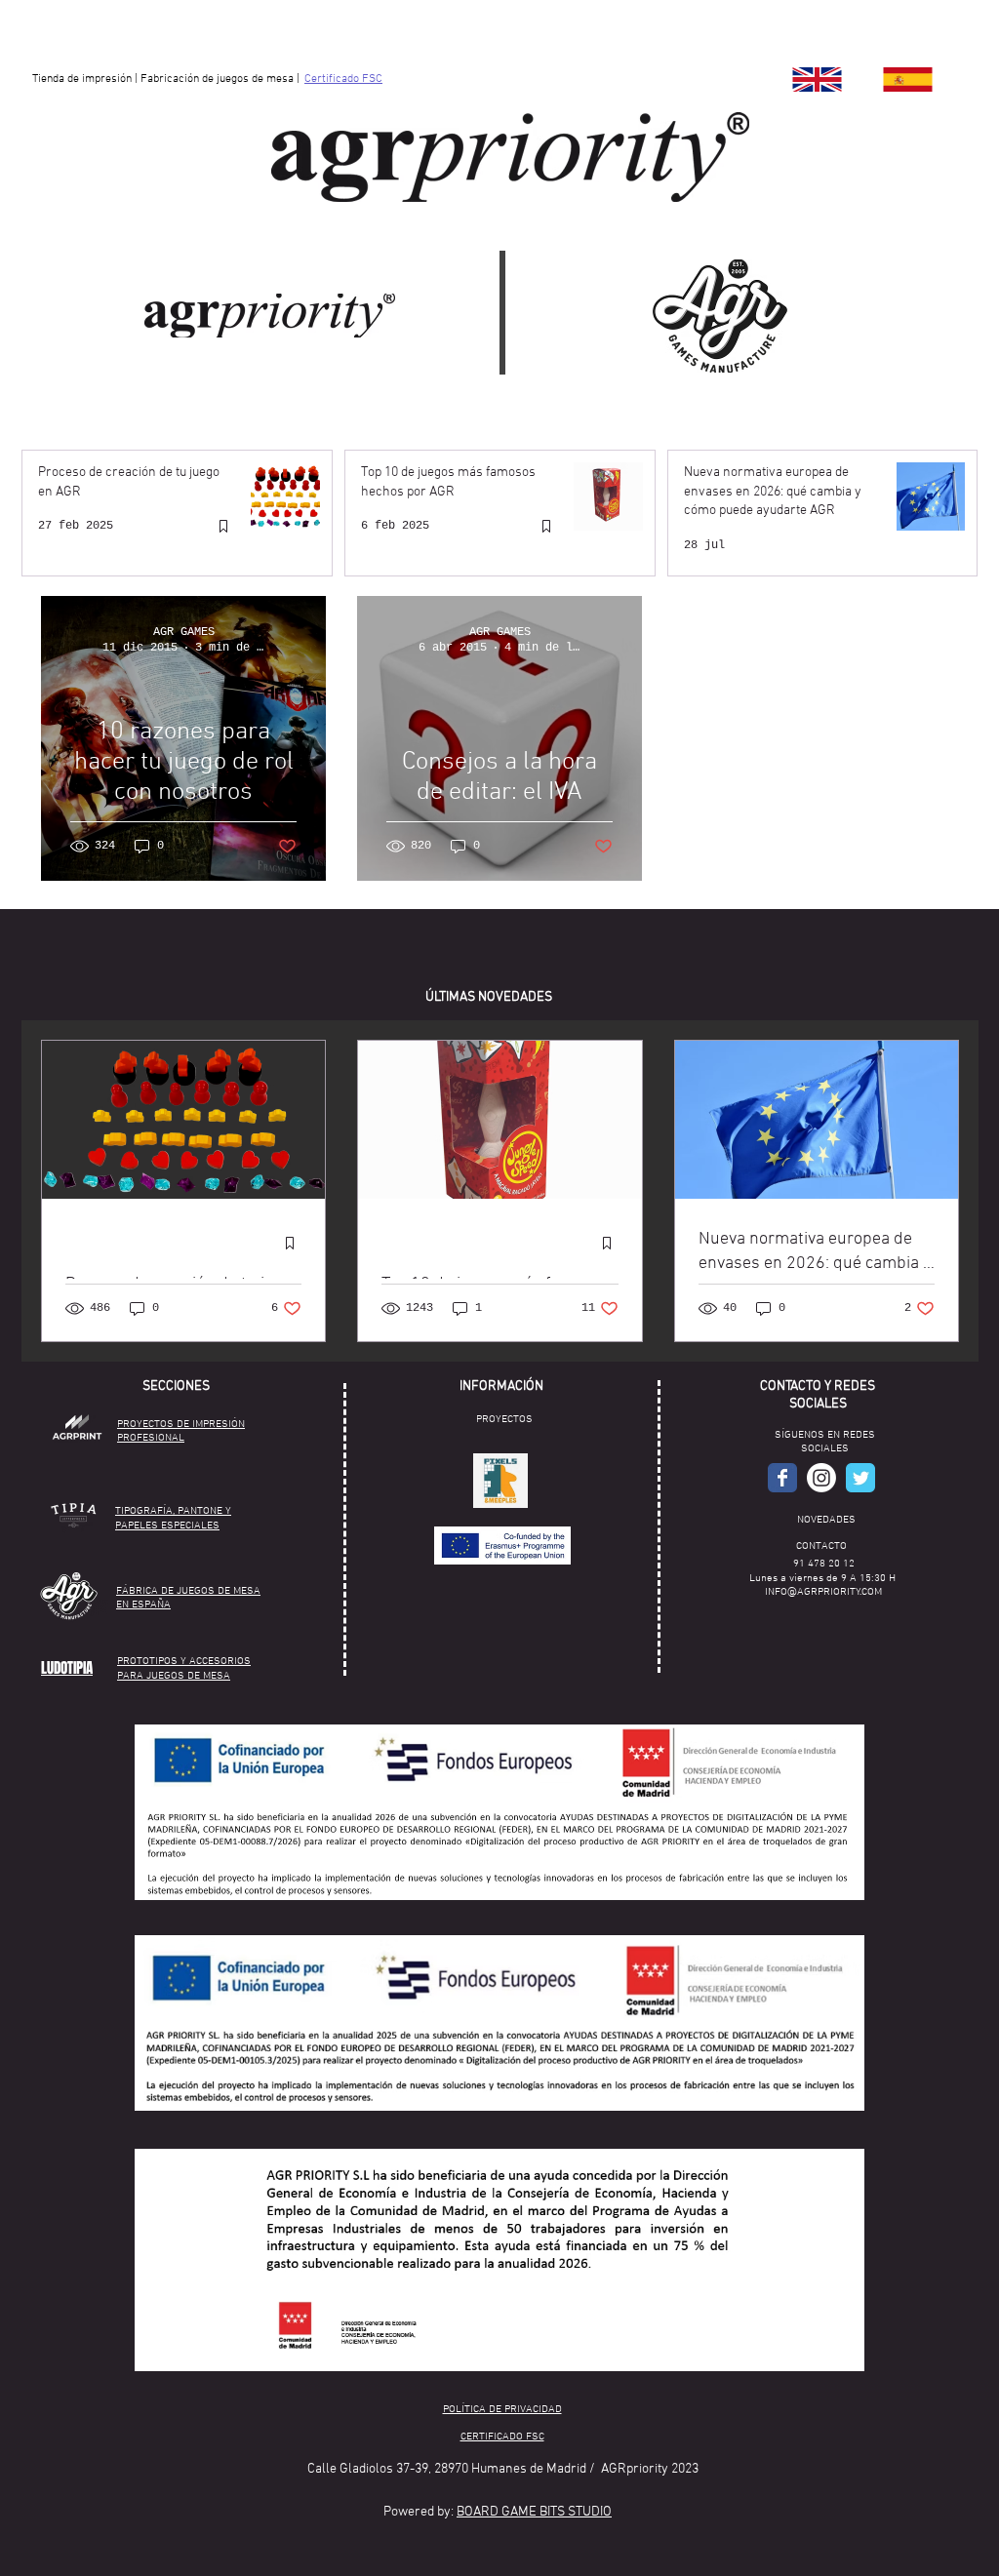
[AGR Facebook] (782, 1478)
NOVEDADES (826, 1520)
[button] (500, 1481)
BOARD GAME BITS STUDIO (534, 2512)
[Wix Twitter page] (860, 1478)
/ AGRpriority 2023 (644, 2469)
